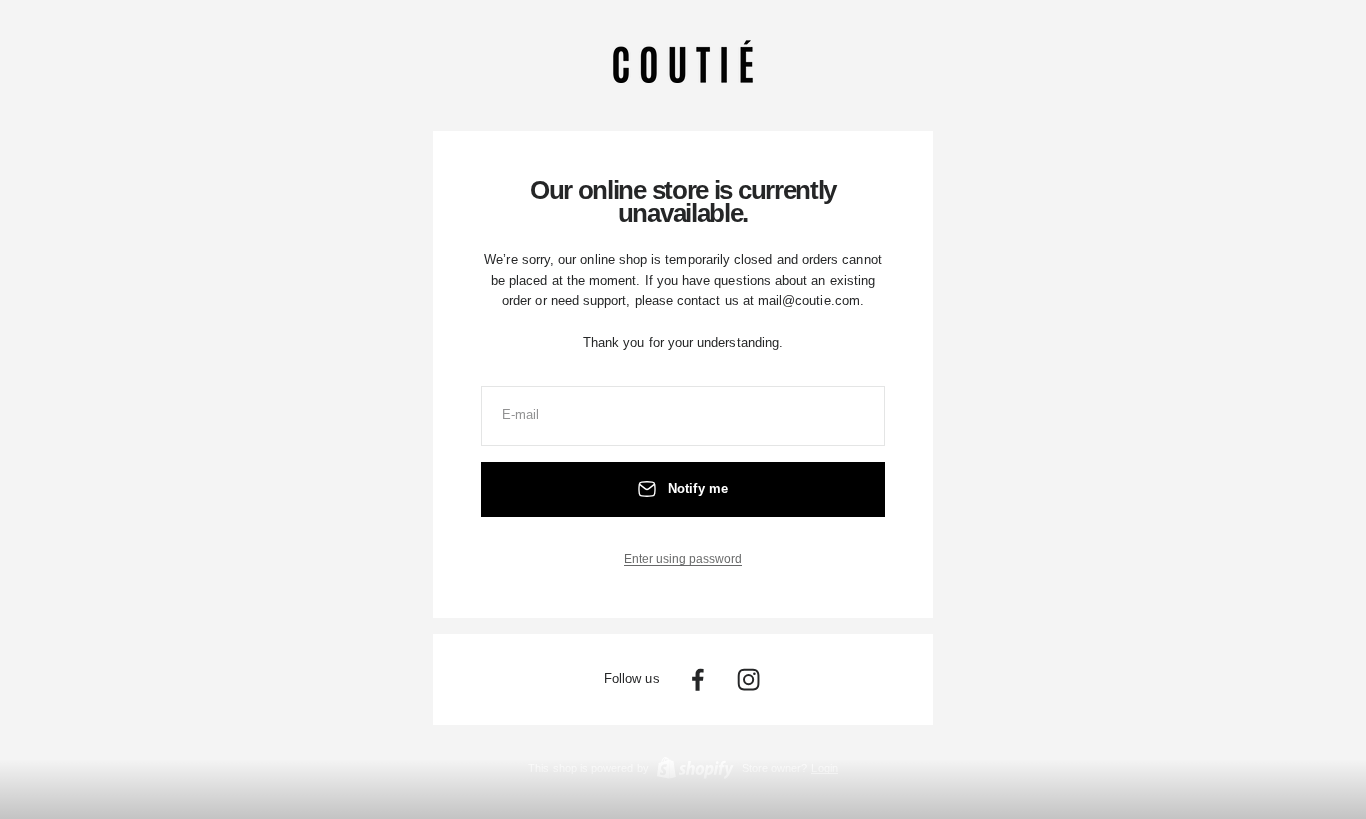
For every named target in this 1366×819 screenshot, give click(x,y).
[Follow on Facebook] (697, 679)
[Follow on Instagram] (748, 679)
